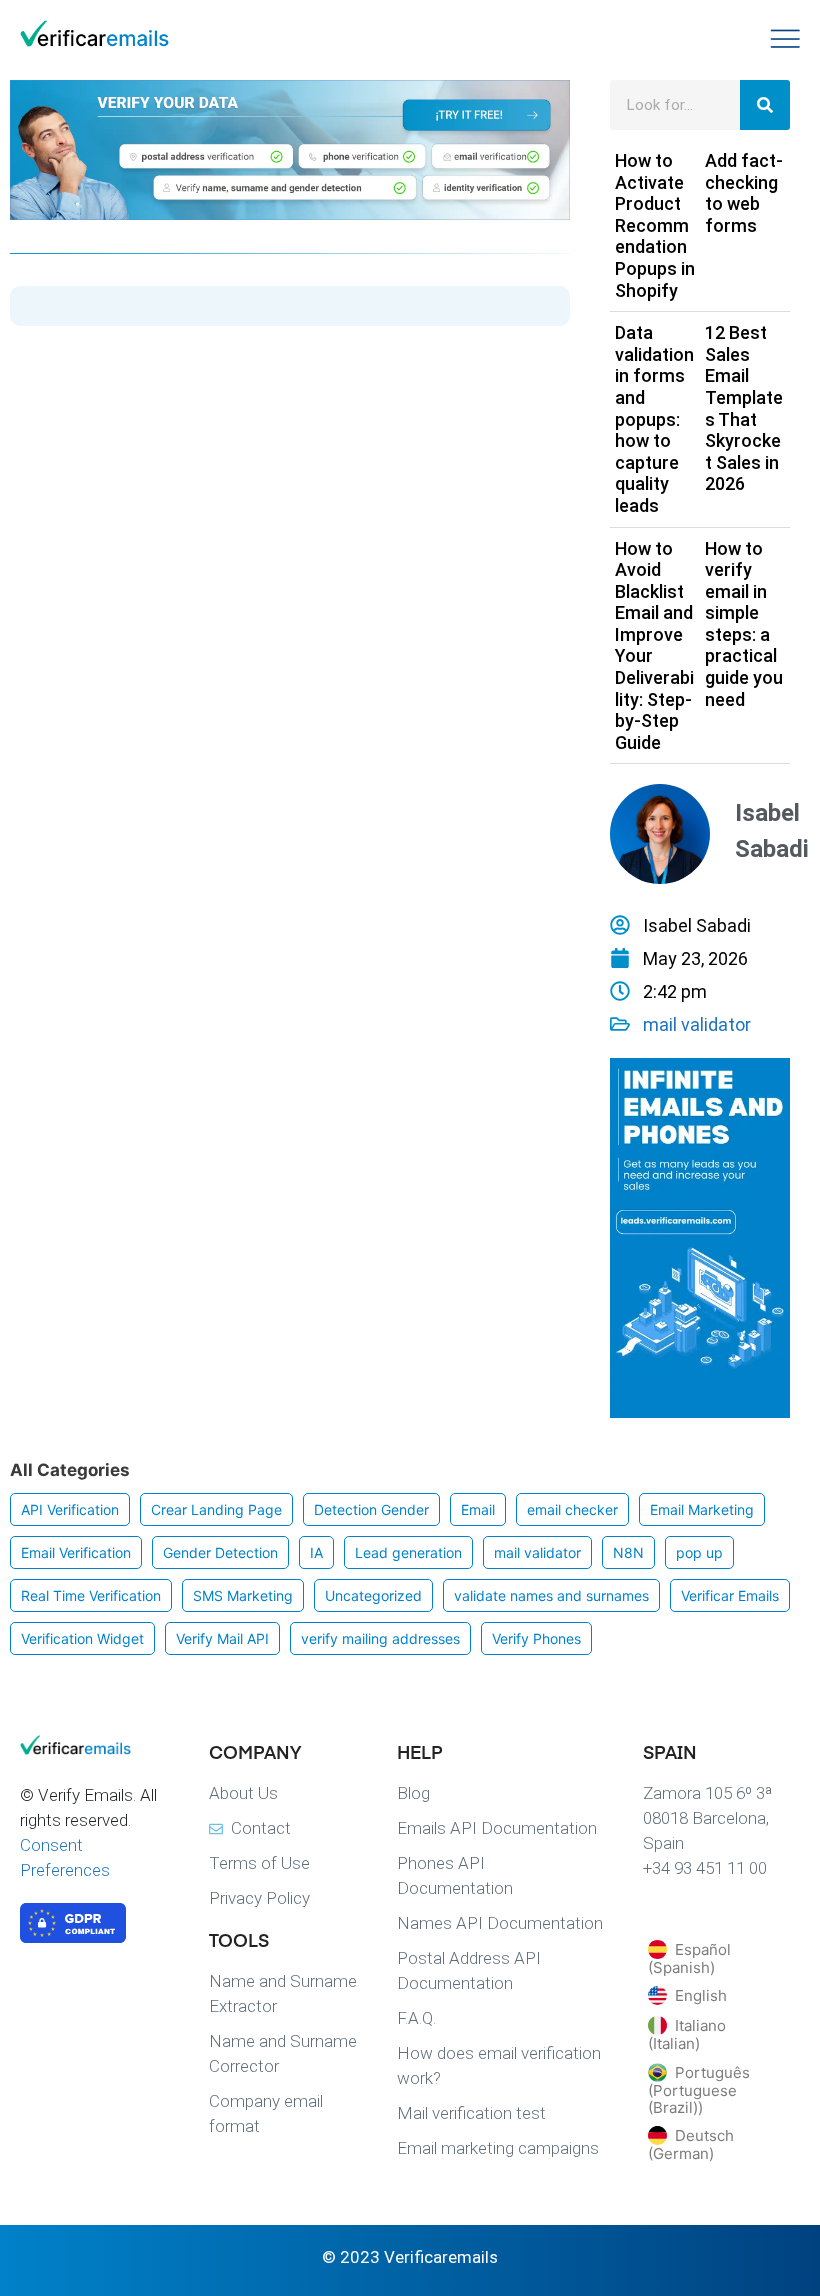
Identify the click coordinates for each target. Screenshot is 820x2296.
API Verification (70, 1509)
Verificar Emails (730, 1595)
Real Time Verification (91, 1595)
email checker (572, 1509)
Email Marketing (702, 1509)
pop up (699, 1552)
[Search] (765, 105)
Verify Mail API (222, 1638)
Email (478, 1509)
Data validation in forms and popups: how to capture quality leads (654, 419)
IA (316, 1552)
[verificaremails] (94, 1749)
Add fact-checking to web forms (744, 193)
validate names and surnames (551, 1595)
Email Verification (76, 1552)
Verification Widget (82, 1638)
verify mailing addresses (380, 1638)
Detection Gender (371, 1509)
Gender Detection (220, 1552)
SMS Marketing (243, 1595)
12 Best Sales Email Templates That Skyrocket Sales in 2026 (744, 408)
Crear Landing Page (216, 1509)
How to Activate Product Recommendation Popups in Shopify (655, 225)
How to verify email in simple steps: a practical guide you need (744, 624)
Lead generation (408, 1552)
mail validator (697, 1024)
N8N (628, 1552)
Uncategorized (373, 1595)
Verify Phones (536, 1638)
